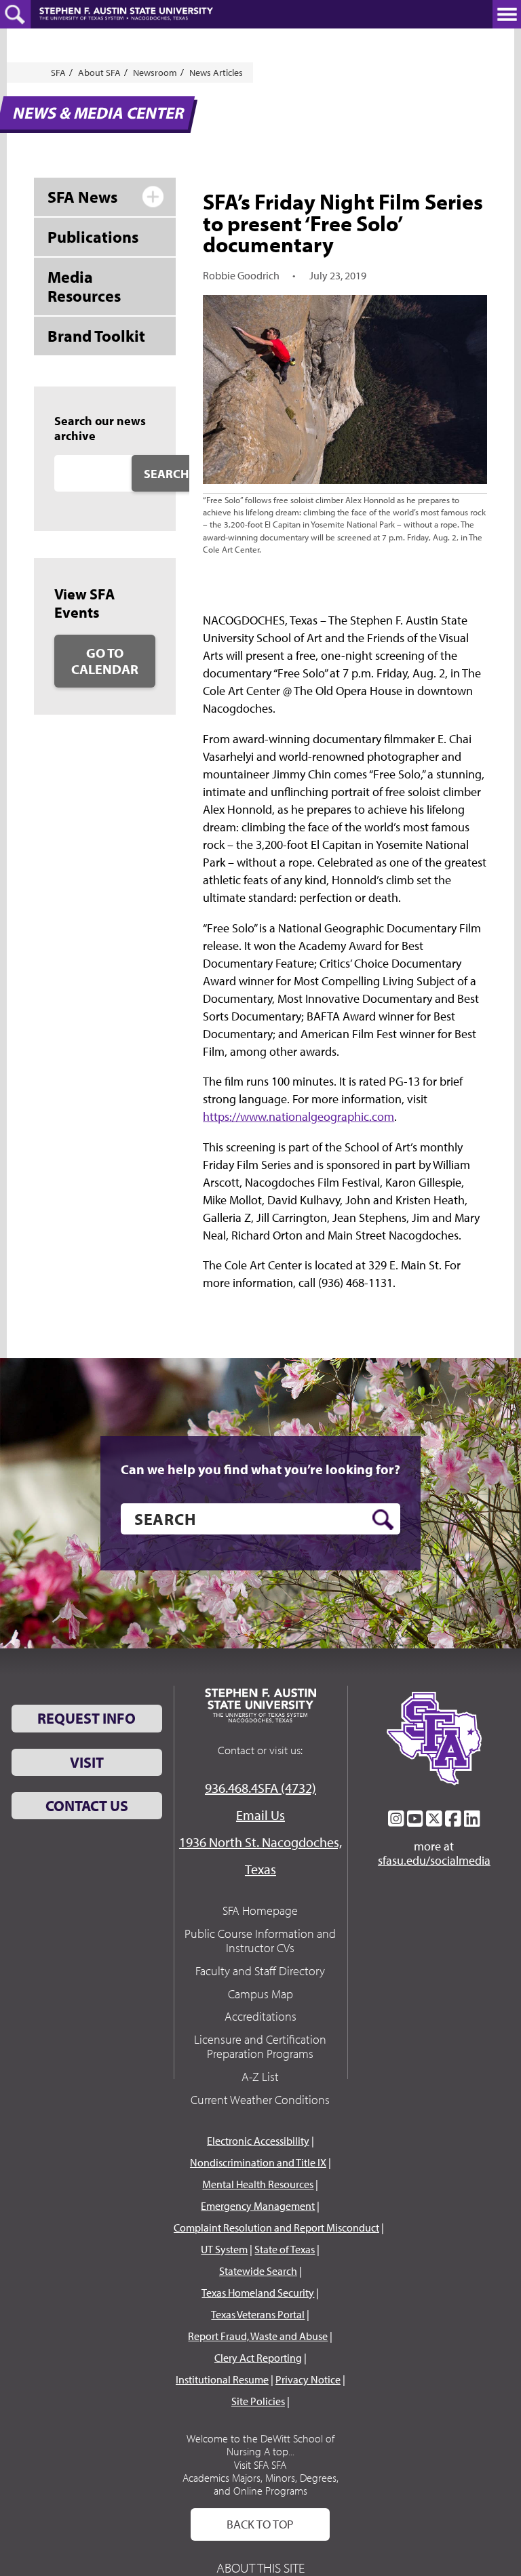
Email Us (260, 1815)
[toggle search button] (15, 14)
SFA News (82, 197)
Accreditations (260, 2016)
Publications (93, 237)
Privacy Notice (308, 2379)
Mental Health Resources (258, 2184)
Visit (87, 1762)
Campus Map (260, 1994)
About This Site (260, 2568)
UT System (224, 2249)
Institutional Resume (222, 2379)
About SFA (99, 73)
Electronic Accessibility (258, 2141)
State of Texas (285, 2249)
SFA (58, 73)
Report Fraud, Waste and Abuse (258, 2336)
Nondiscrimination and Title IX (258, 2162)
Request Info (86, 1718)
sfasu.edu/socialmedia (434, 1861)
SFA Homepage (260, 1910)
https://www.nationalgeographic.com (298, 1116)
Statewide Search (258, 2271)
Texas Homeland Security (258, 2293)
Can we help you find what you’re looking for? (260, 1469)
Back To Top (260, 2524)
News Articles (216, 73)
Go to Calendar (105, 661)
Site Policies (258, 2401)
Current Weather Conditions (260, 2100)
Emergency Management (258, 2206)
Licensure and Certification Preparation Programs (260, 2047)
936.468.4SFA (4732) (260, 1788)
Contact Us (87, 1806)
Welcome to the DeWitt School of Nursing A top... (260, 2445)
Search (166, 474)
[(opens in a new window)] (396, 1819)
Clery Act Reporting (258, 2358)
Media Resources (84, 286)
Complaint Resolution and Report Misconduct (276, 2227)
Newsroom (155, 73)
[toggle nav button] (507, 14)
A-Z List (260, 2077)
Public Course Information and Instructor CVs (260, 1941)
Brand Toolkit (96, 336)
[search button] (383, 1520)
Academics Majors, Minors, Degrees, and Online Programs (260, 2484)
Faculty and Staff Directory (260, 1971)
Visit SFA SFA (260, 2465)
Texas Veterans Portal (258, 2314)
